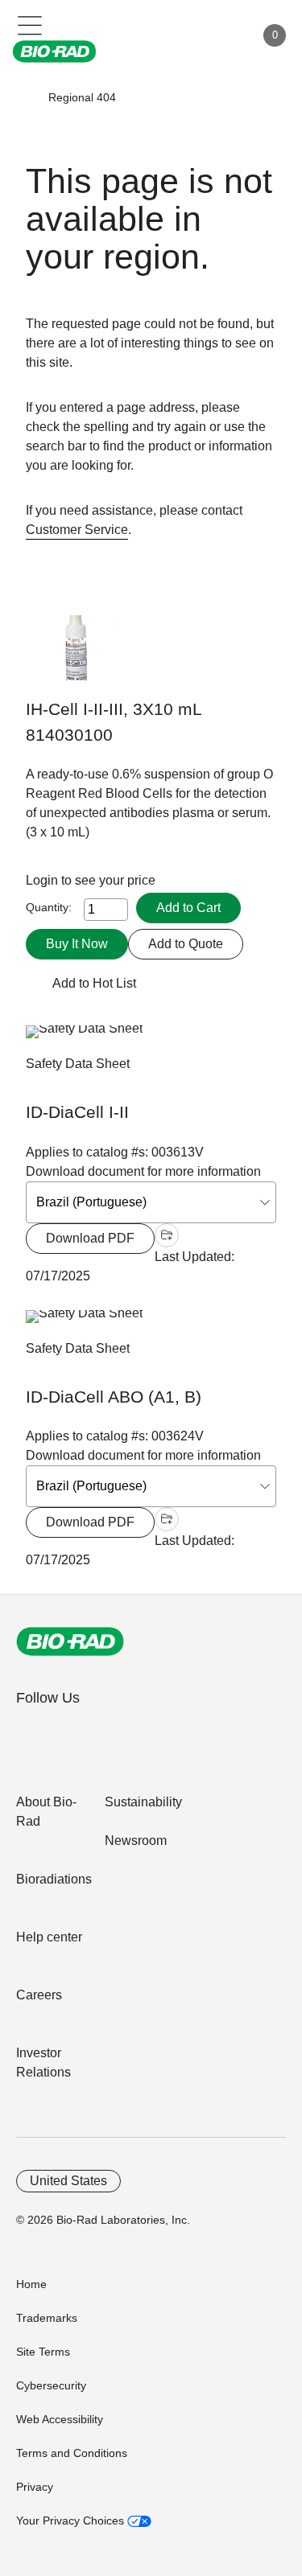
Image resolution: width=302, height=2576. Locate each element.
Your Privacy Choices (72, 2521)
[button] (25, 97)
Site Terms (43, 2352)
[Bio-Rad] (70, 1641)
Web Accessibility (60, 2419)
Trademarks (47, 2318)
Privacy (35, 2487)
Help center (49, 1937)
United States (68, 2181)
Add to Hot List (94, 983)
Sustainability (143, 1802)
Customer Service (77, 530)
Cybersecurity (51, 2385)
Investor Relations (43, 2062)
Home (31, 2284)
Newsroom (136, 1841)
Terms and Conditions (72, 2453)
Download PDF (90, 1238)
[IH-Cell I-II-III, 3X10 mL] (76, 656)
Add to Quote (186, 944)
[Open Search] (186, 35)
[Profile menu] (220, 35)
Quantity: (49, 907)
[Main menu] (30, 24)
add (167, 1235)
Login (43, 880)
